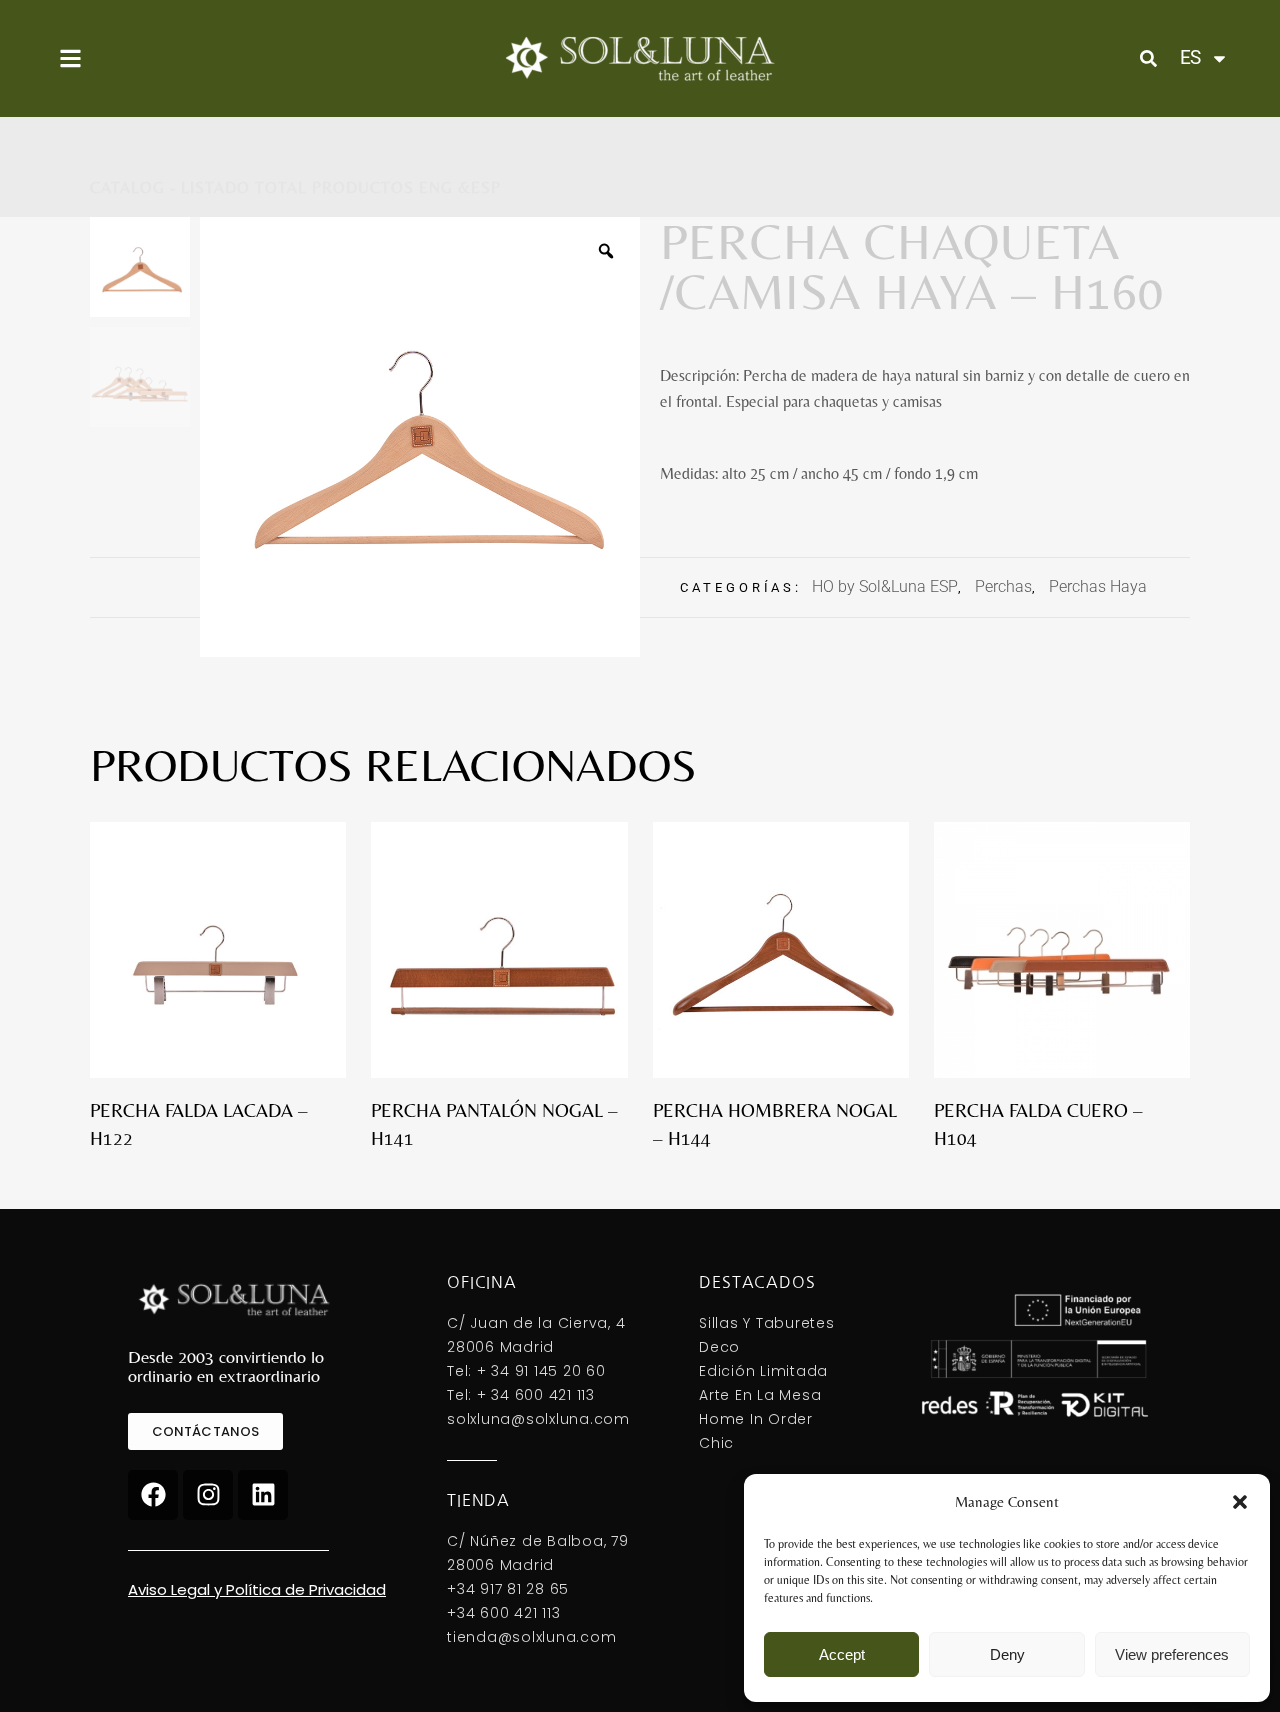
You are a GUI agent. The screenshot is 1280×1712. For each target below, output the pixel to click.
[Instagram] (208, 1495)
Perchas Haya (1098, 586)
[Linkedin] (263, 1495)
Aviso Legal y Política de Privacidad (257, 1589)
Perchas (1003, 586)
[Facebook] (153, 1495)
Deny (1007, 1654)
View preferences (1172, 1654)
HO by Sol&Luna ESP (885, 586)
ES (1190, 57)
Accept (842, 1654)
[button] (1240, 1502)
